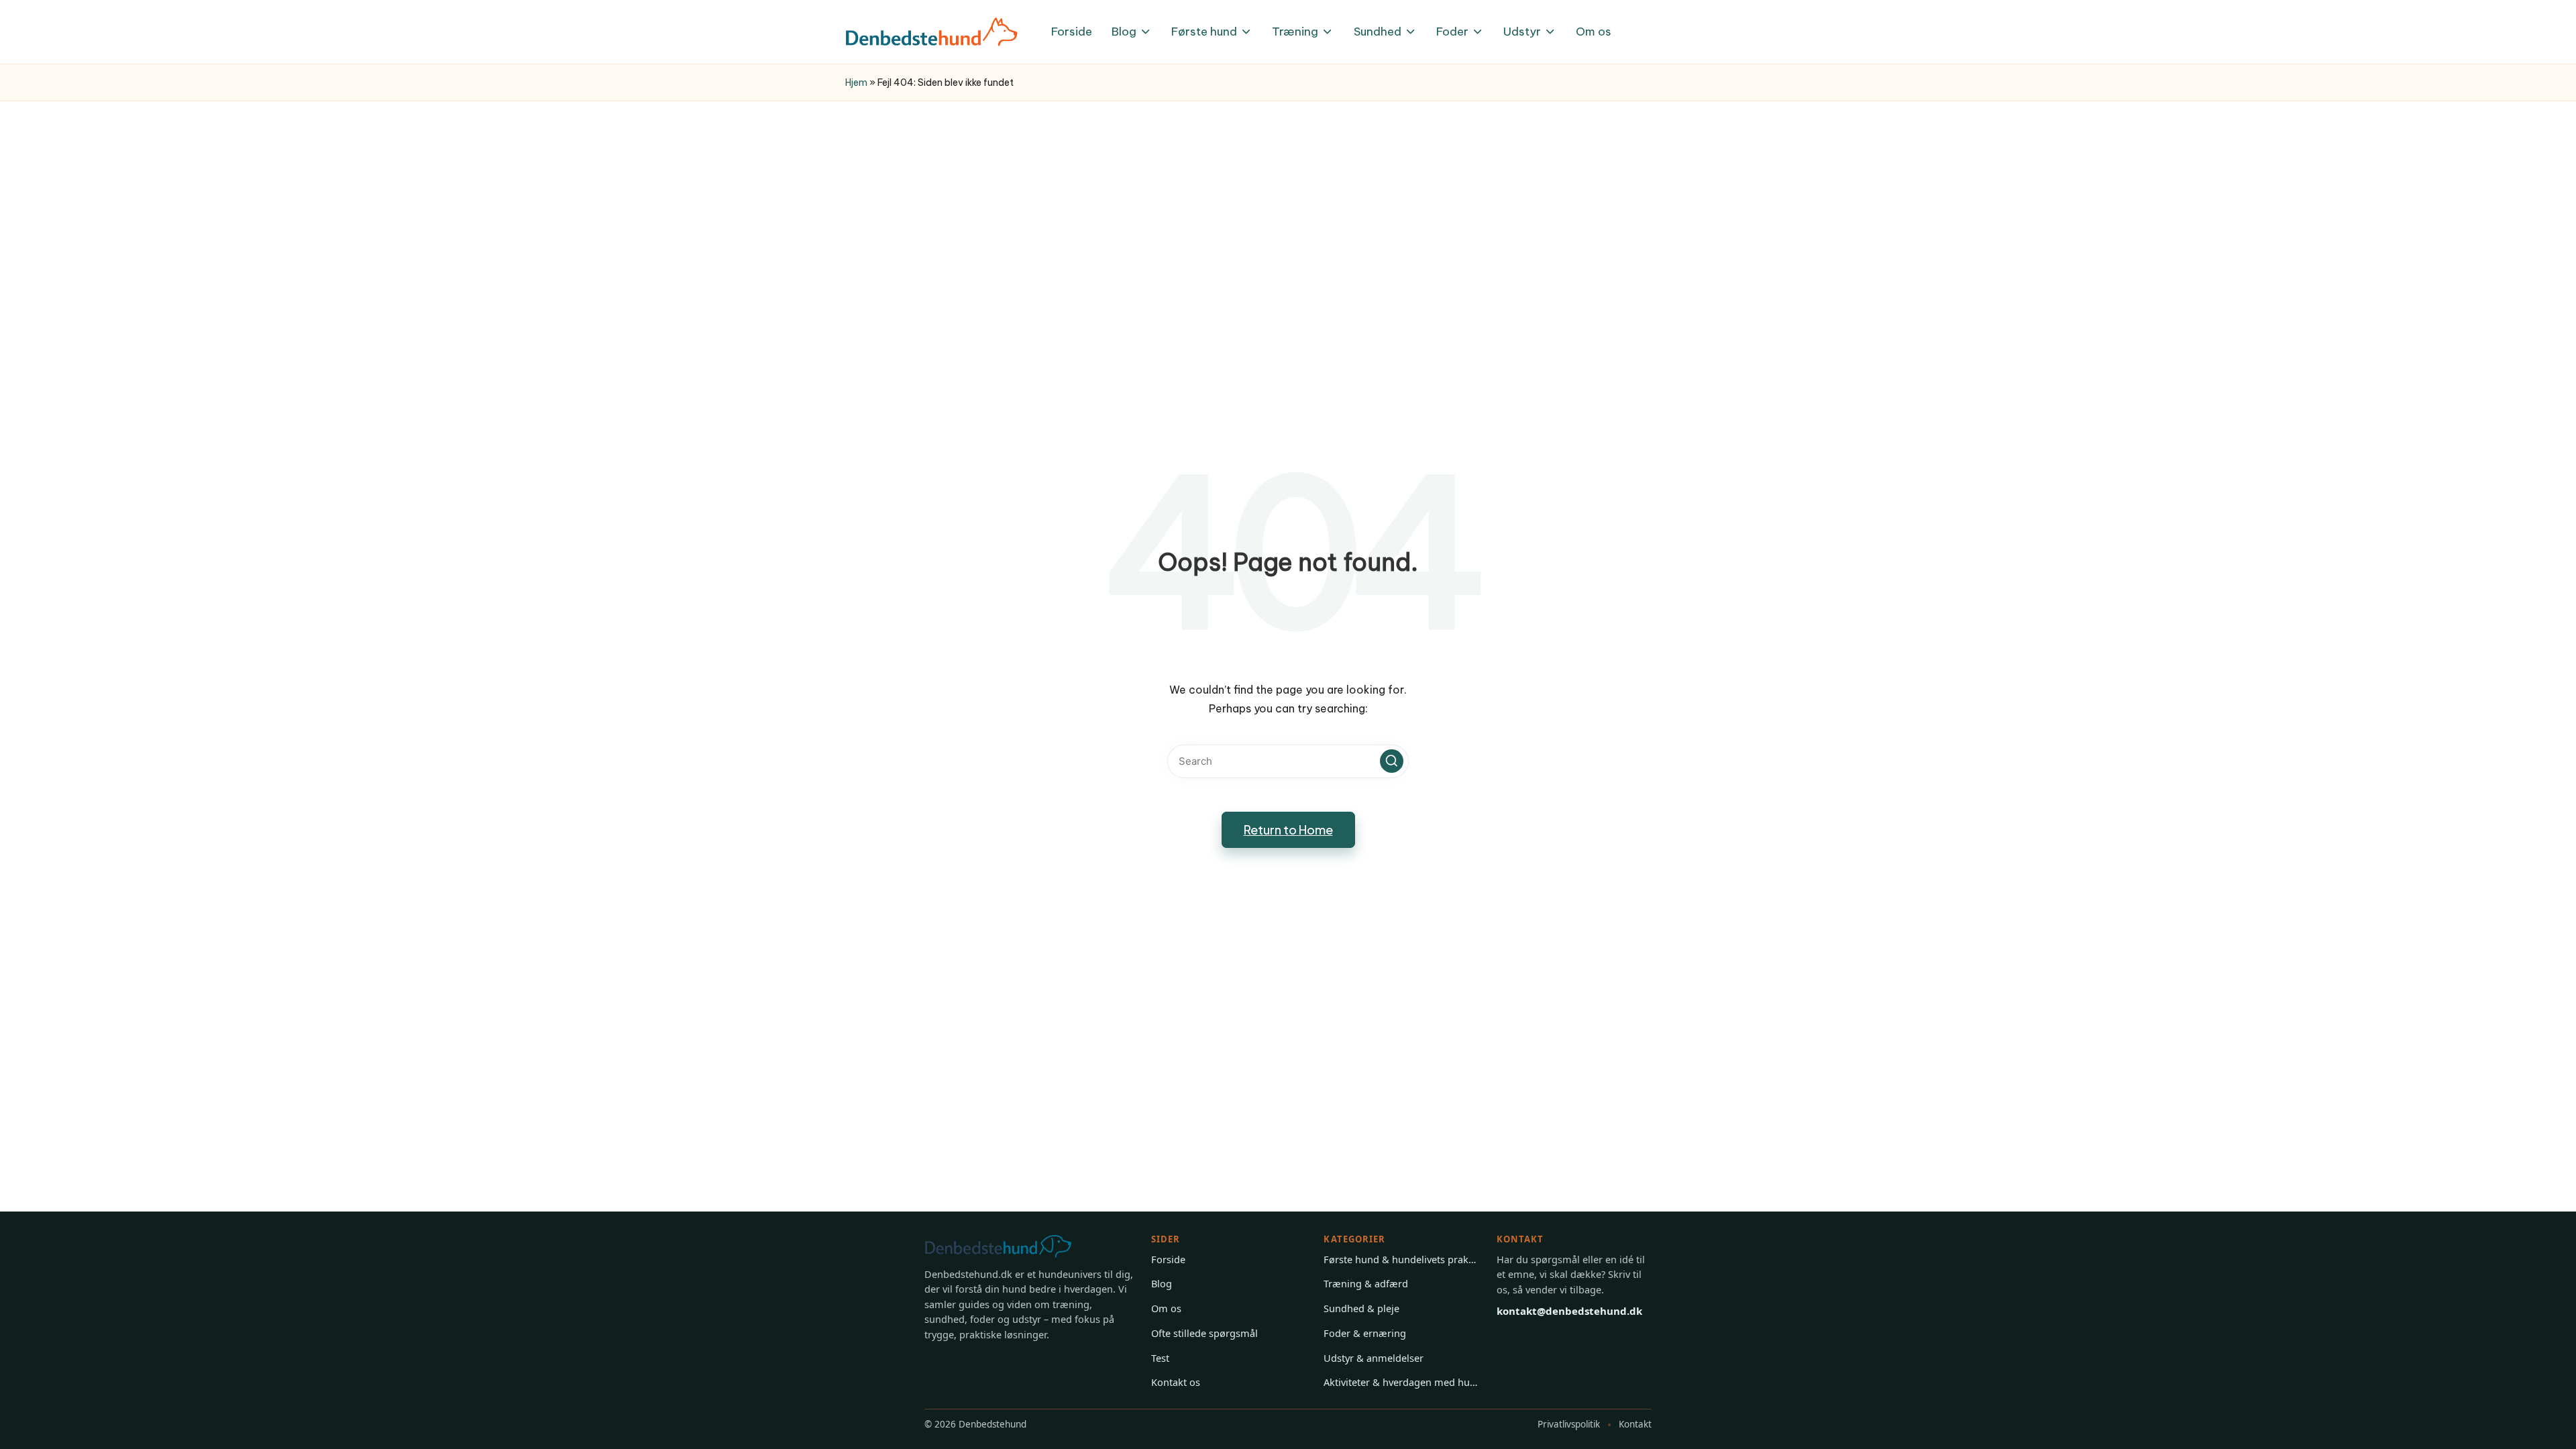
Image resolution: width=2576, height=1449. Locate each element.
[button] (1392, 761)
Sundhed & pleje (1361, 1308)
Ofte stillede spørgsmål (1204, 1333)
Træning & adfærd (1366, 1283)
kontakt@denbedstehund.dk (1569, 1311)
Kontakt (1635, 1424)
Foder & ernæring (1365, 1333)
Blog (1162, 1283)
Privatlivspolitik (1569, 1424)
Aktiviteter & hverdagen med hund (1401, 1382)
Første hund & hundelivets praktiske (1401, 1259)
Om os (1166, 1308)
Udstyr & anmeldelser (1374, 1358)
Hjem (856, 83)
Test (1160, 1358)
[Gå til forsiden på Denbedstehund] (1012, 1246)
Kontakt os (1176, 1382)
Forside (1168, 1259)
